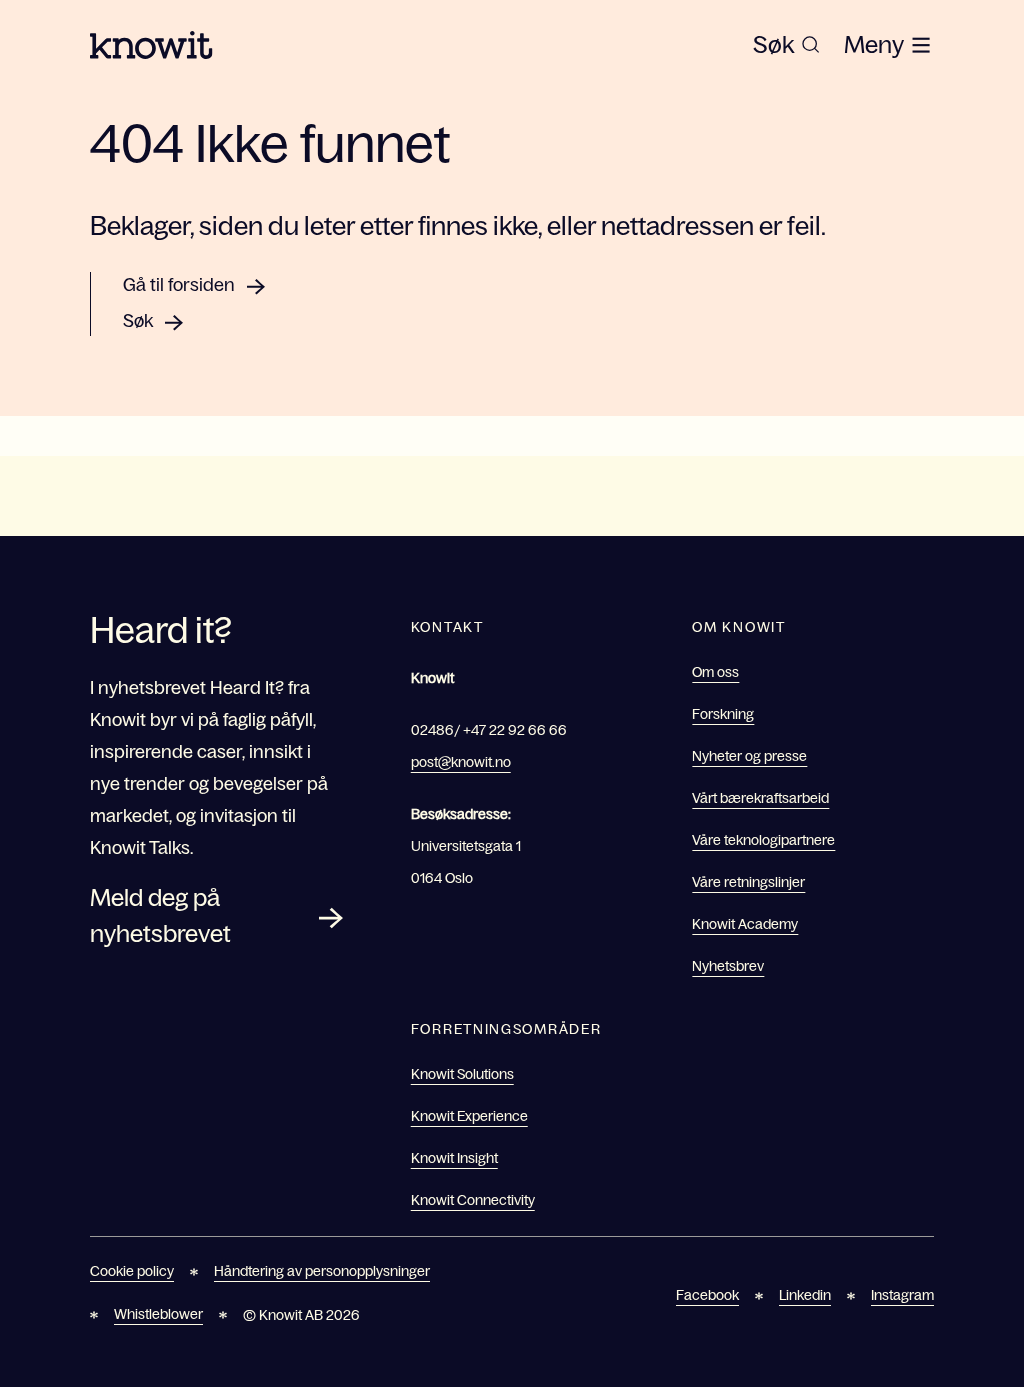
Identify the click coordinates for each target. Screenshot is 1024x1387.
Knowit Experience (469, 1116)
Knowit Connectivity (473, 1200)
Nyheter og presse (749, 756)
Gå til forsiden (179, 285)
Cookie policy (132, 1271)
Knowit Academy (745, 924)
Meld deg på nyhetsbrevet (160, 915)
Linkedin (805, 1295)
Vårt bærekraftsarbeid (760, 798)
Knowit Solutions (462, 1074)
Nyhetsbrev (728, 966)
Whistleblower (158, 1314)
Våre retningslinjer (748, 882)
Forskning (723, 714)
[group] (786, 45)
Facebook (707, 1295)
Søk (138, 321)
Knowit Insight (454, 1158)
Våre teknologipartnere (763, 840)
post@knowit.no (461, 762)
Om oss (715, 672)
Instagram (902, 1295)
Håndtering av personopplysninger (322, 1271)
